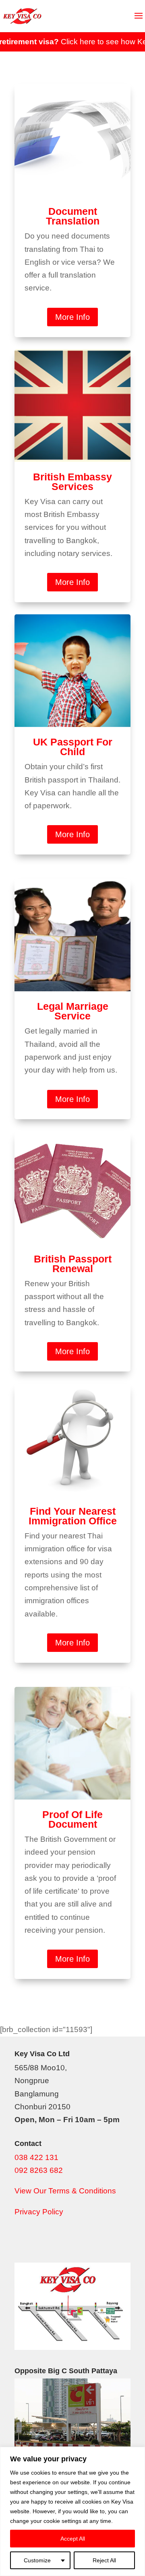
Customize (37, 2560)
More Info (72, 317)
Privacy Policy (39, 2212)
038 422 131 (36, 2157)
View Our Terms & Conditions (65, 2191)
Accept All (73, 2539)
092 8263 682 (39, 2170)
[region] (72, 2511)
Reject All (104, 2560)
